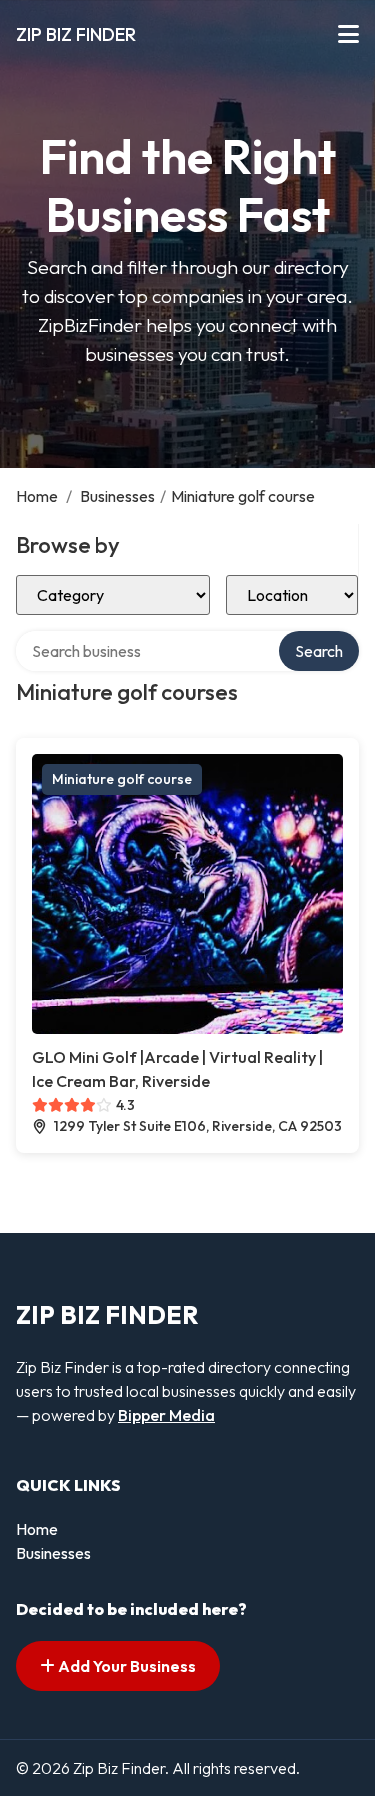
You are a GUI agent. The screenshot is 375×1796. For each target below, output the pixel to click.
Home (37, 496)
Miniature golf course (122, 779)
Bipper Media (166, 1415)
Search (319, 651)
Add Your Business (125, 1666)
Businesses (117, 496)
